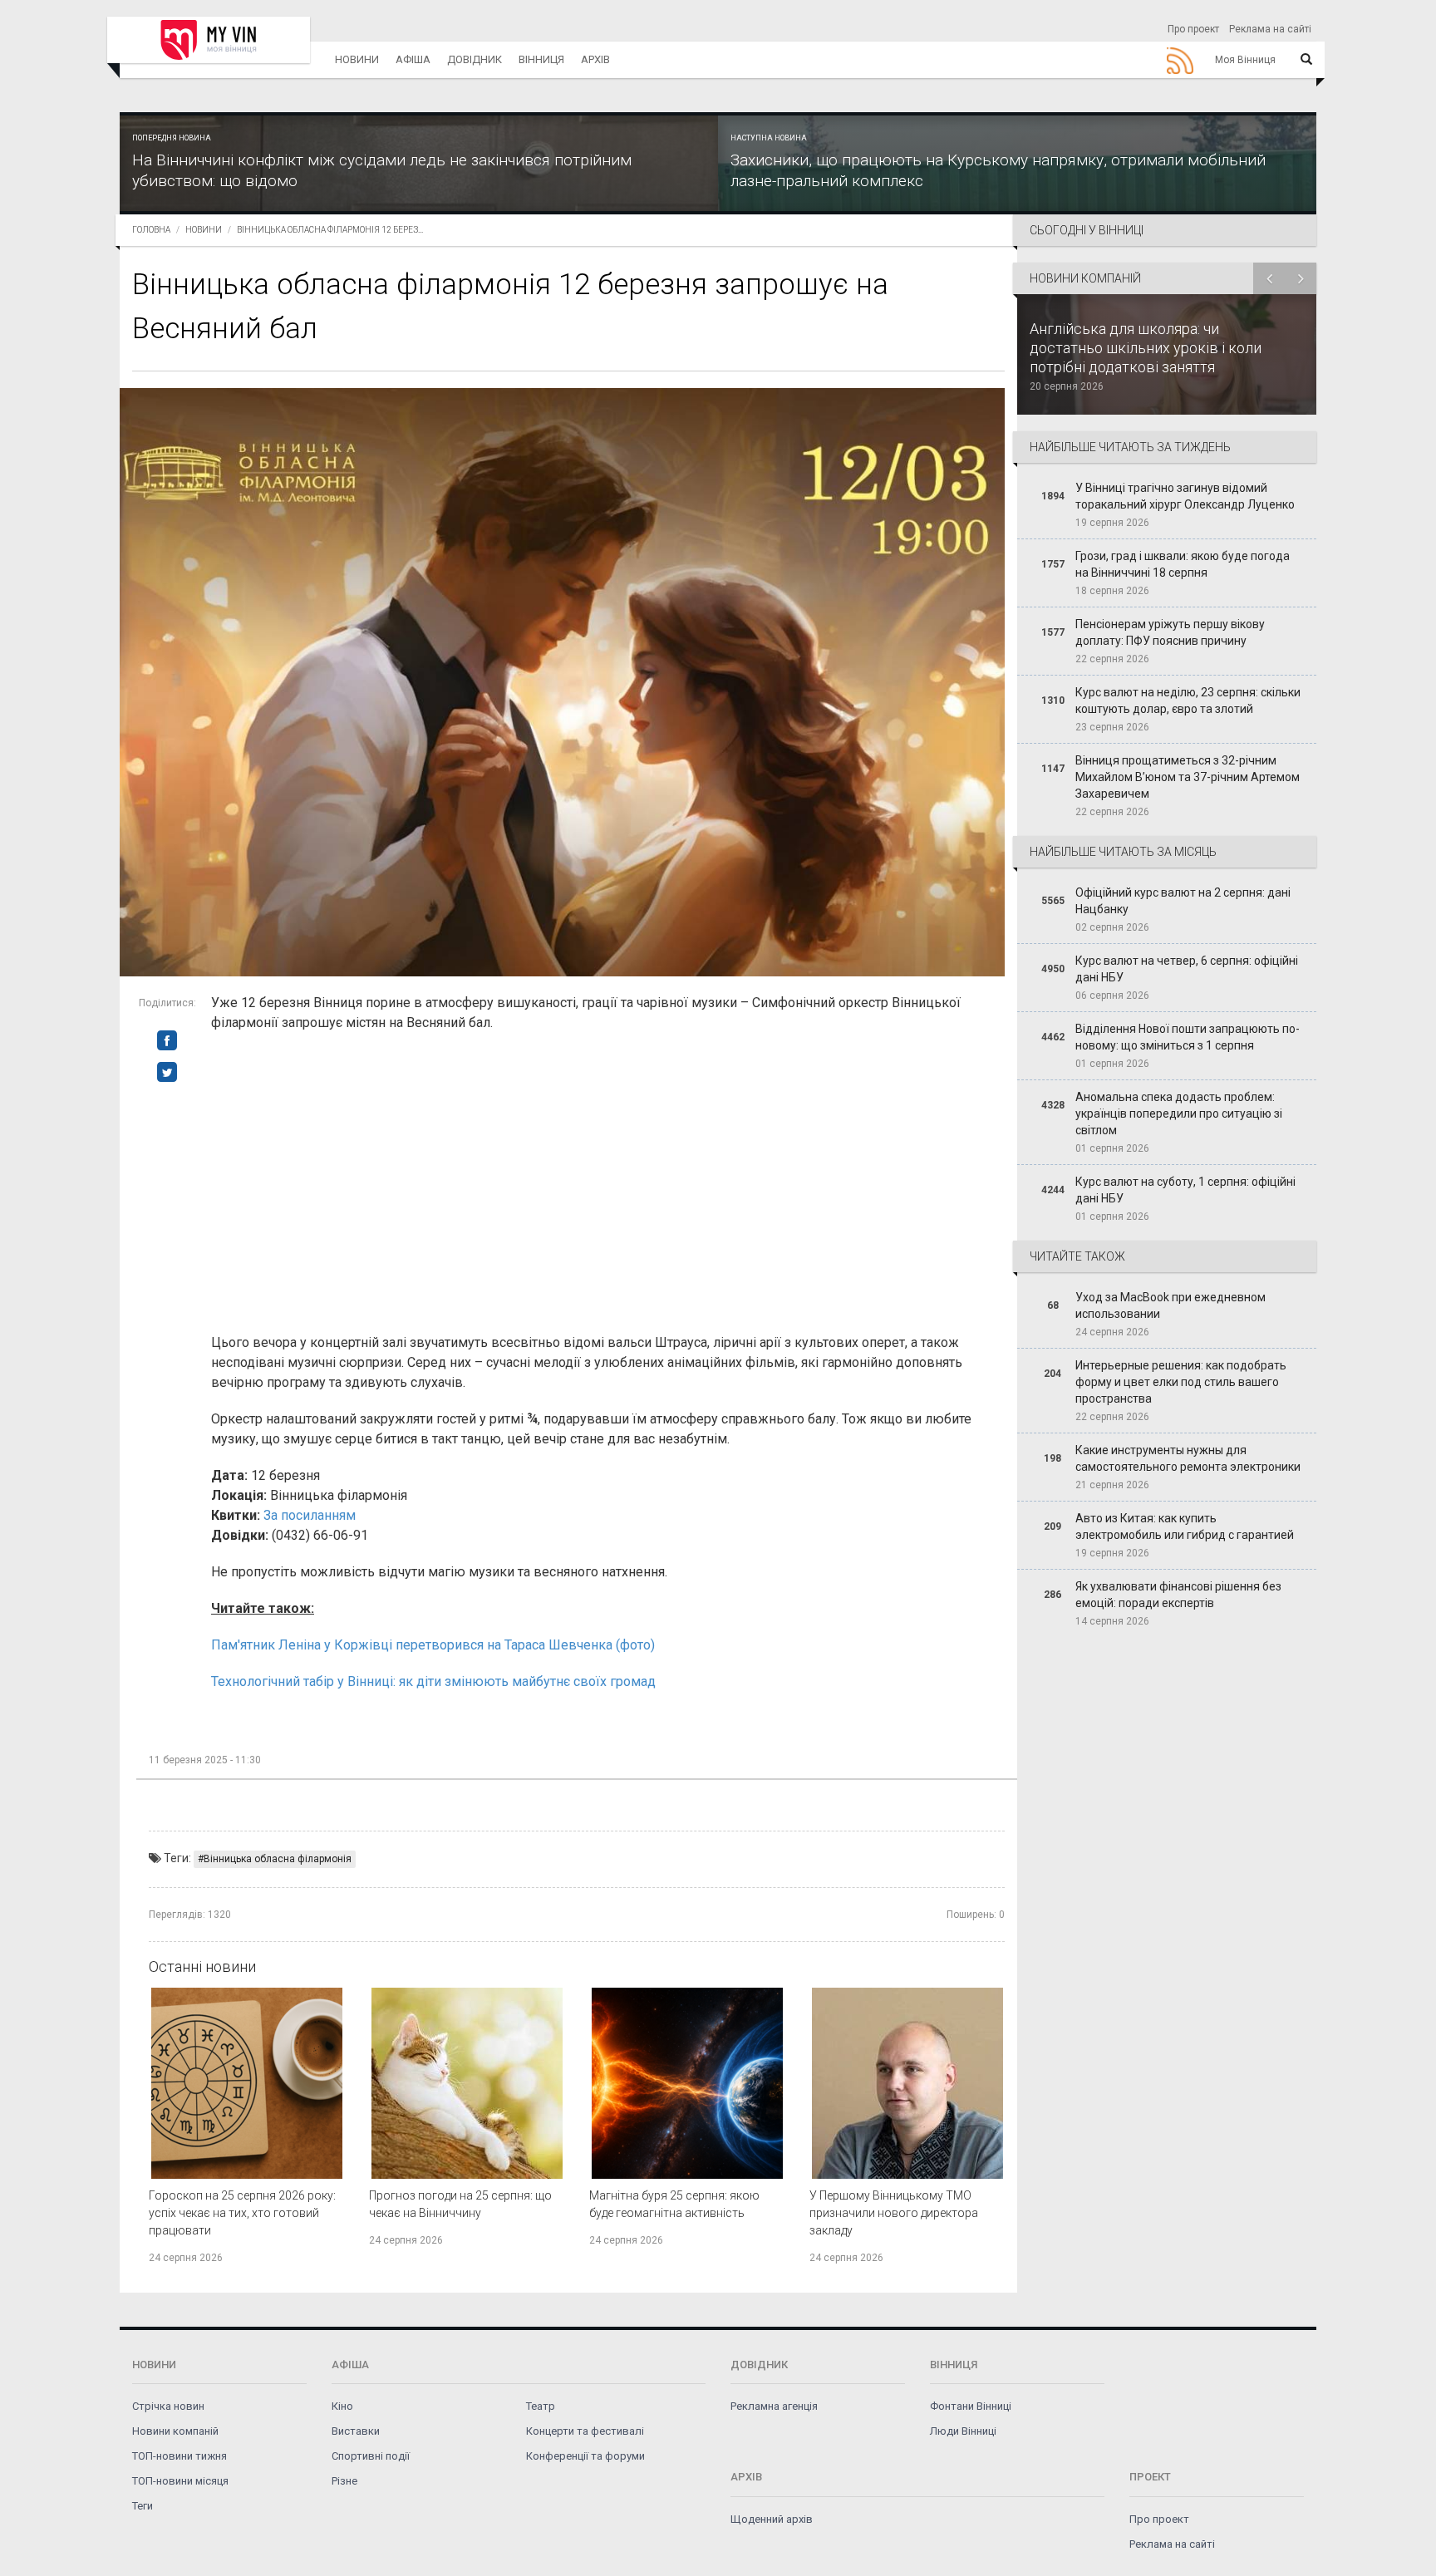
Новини (357, 59)
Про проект (1193, 29)
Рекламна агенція (774, 2406)
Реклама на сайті (1270, 29)
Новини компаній (175, 2431)
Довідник (475, 59)
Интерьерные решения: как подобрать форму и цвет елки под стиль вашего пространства (1181, 1382)
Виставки (356, 2431)
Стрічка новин (168, 2406)
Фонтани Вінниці (971, 2406)
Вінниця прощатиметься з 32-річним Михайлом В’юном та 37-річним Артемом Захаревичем (1188, 777)
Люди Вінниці (963, 2431)
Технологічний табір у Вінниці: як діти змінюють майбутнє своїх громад (433, 1681)
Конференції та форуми (585, 2456)
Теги (143, 2506)
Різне (344, 2481)
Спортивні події (371, 2456)
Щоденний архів (772, 2519)
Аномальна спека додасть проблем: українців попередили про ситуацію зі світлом (1179, 1113)
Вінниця (541, 59)
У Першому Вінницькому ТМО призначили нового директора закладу (894, 2213)
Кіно (342, 2406)
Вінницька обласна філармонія (278, 1859)
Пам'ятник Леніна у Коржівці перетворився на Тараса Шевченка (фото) (433, 1645)
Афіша (413, 59)
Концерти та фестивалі (585, 2431)
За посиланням (310, 1515)
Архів (595, 59)
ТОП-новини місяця (180, 2481)
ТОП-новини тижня (179, 2456)
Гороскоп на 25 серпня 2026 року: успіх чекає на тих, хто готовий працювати (242, 2213)
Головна (151, 230)
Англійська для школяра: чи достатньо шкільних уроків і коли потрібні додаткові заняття (1146, 348)
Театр (541, 2406)
